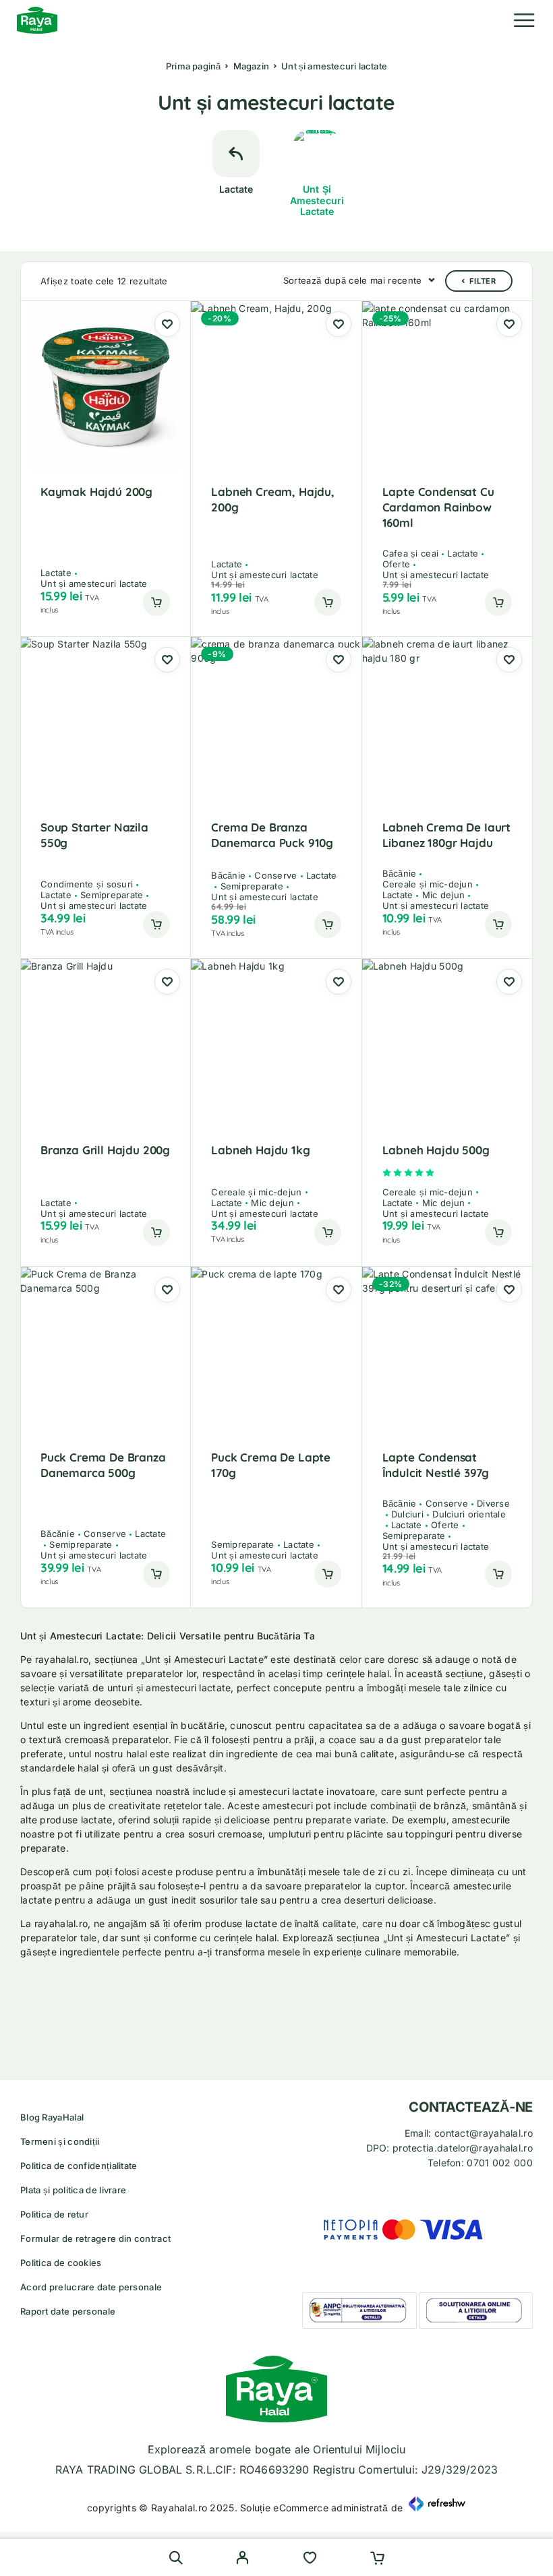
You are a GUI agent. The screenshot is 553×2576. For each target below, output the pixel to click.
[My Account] (242, 2559)
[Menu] (524, 20)
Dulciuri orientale (469, 1514)
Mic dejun (443, 895)
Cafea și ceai (410, 553)
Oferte (397, 564)
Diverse (493, 1503)
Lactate (56, 573)
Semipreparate (112, 895)
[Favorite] (310, 2559)
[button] (156, 602)
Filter (483, 281)
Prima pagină (193, 66)
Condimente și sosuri (87, 884)
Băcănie (228, 875)
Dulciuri (407, 1514)
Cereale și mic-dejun (428, 884)
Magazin (251, 66)
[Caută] (176, 2557)
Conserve (275, 875)
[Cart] (377, 2559)
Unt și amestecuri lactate (94, 584)
